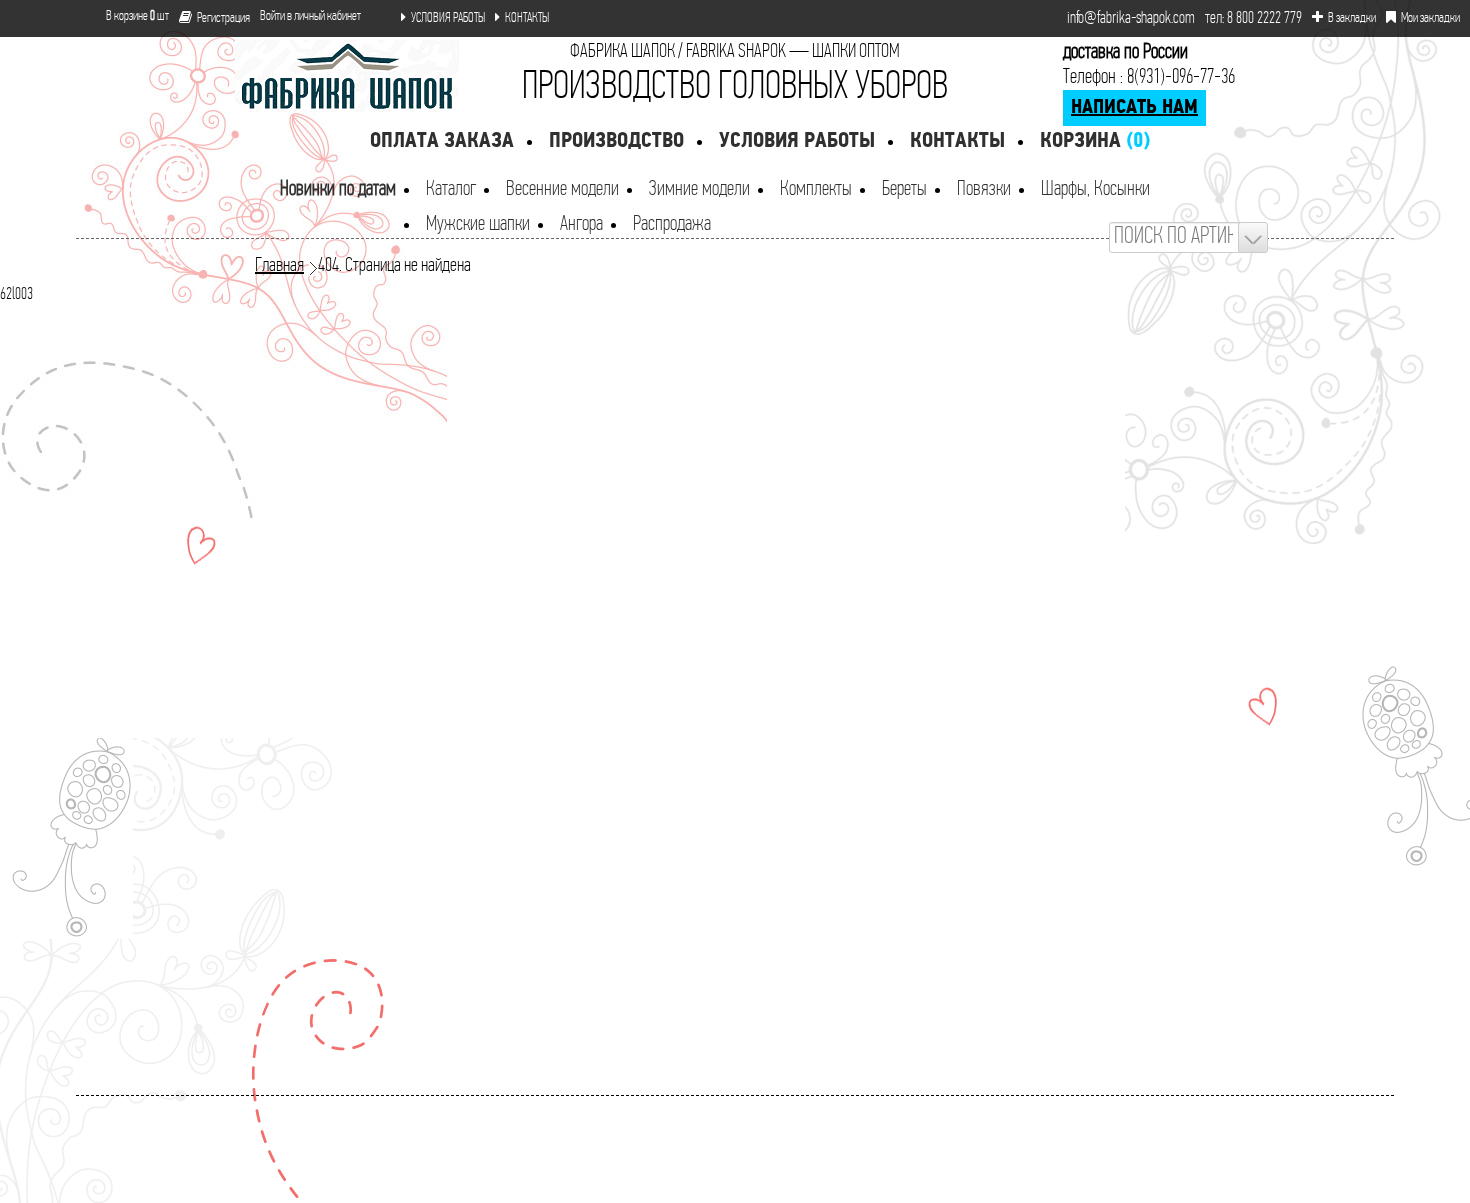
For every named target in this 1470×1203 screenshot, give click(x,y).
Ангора (581, 224)
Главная (279, 266)
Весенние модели (562, 189)
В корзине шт (129, 16)
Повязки (984, 189)
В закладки (1352, 18)
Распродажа (672, 224)
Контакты (957, 141)
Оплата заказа (442, 141)
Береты (904, 189)
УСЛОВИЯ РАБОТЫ (448, 18)
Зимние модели (699, 189)
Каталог (451, 189)
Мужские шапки (478, 224)
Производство (616, 141)
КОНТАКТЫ (527, 18)
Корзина (1095, 141)
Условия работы (797, 141)
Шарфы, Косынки (1095, 189)
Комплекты (816, 189)
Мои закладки (1430, 18)
